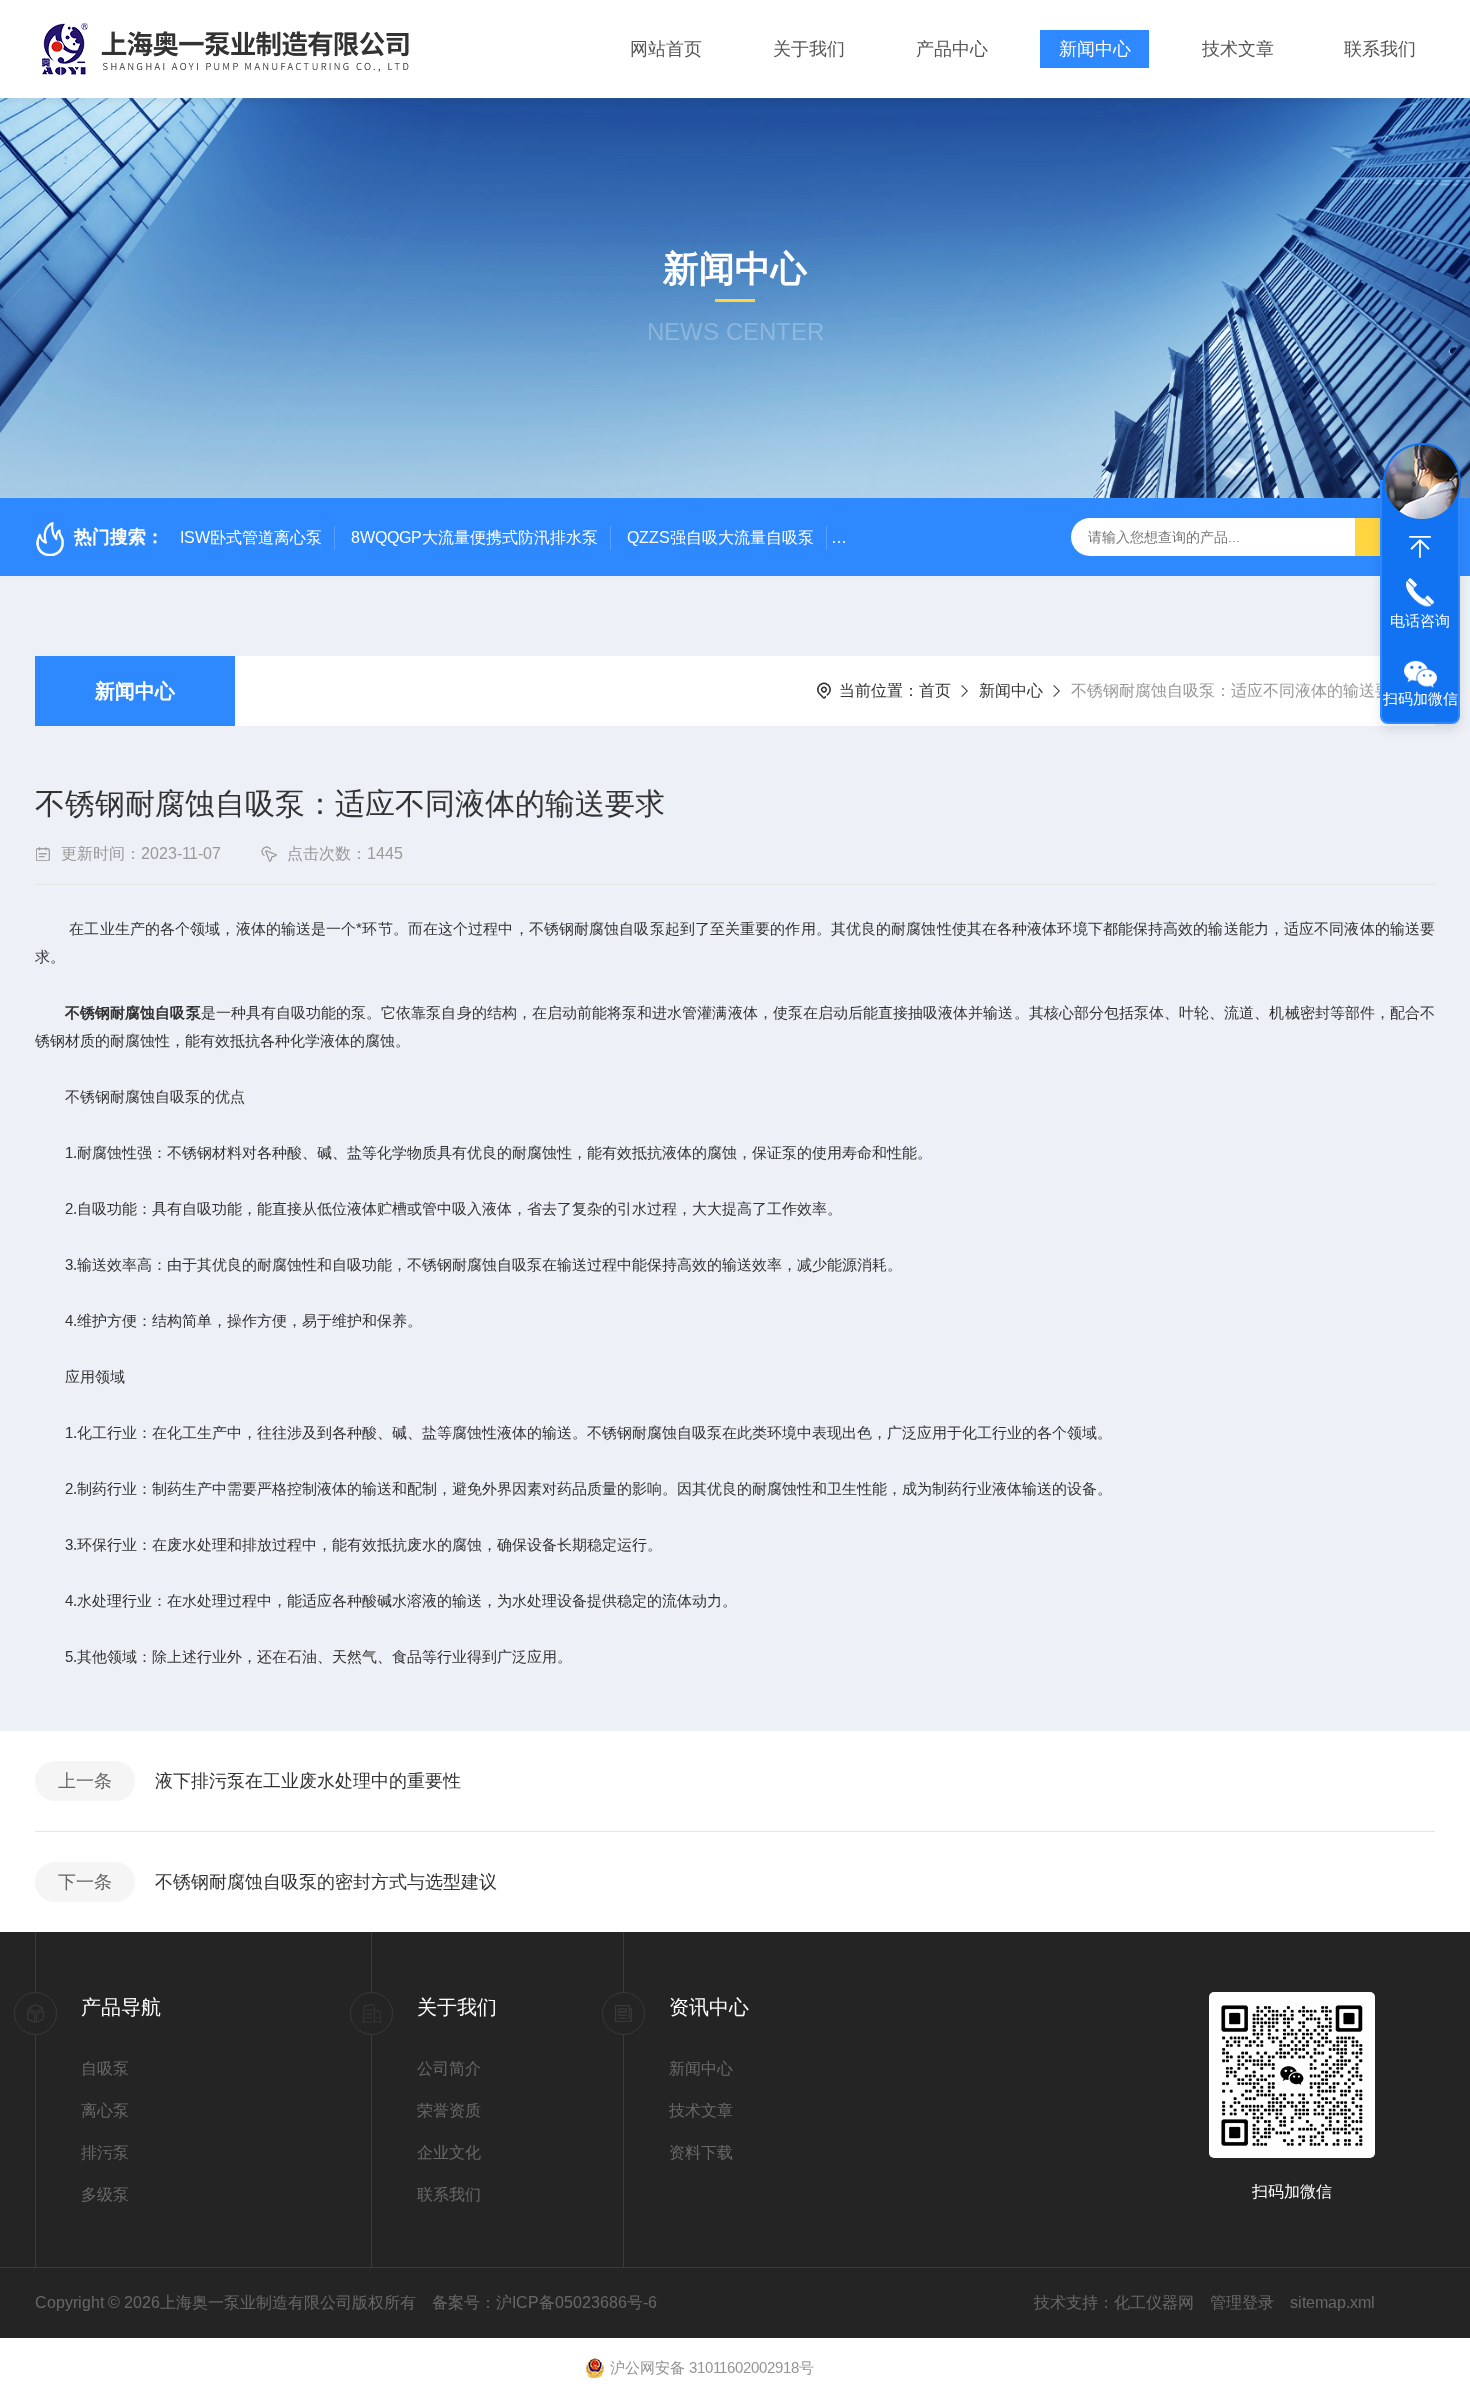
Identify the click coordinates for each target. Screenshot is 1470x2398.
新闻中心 (1095, 49)
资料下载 (701, 2152)
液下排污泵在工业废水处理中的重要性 (308, 1781)
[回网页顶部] (1420, 547)
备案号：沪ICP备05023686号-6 (544, 2302)
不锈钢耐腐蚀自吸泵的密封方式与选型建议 (326, 1882)
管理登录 (1242, 2302)
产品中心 (952, 49)
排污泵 (105, 2152)
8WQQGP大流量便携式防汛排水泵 (474, 537)
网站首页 (666, 49)
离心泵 (105, 2110)
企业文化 (449, 2152)
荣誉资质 (449, 2110)
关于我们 (809, 49)
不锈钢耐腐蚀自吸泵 (133, 1012)
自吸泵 (105, 2068)
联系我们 (1380, 49)
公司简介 (449, 2068)
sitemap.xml (1332, 2302)
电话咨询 (1420, 620)
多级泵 (105, 2194)
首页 (935, 690)
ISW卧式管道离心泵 (251, 537)
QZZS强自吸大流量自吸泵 (720, 537)
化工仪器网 (1154, 2302)
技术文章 (1238, 49)
